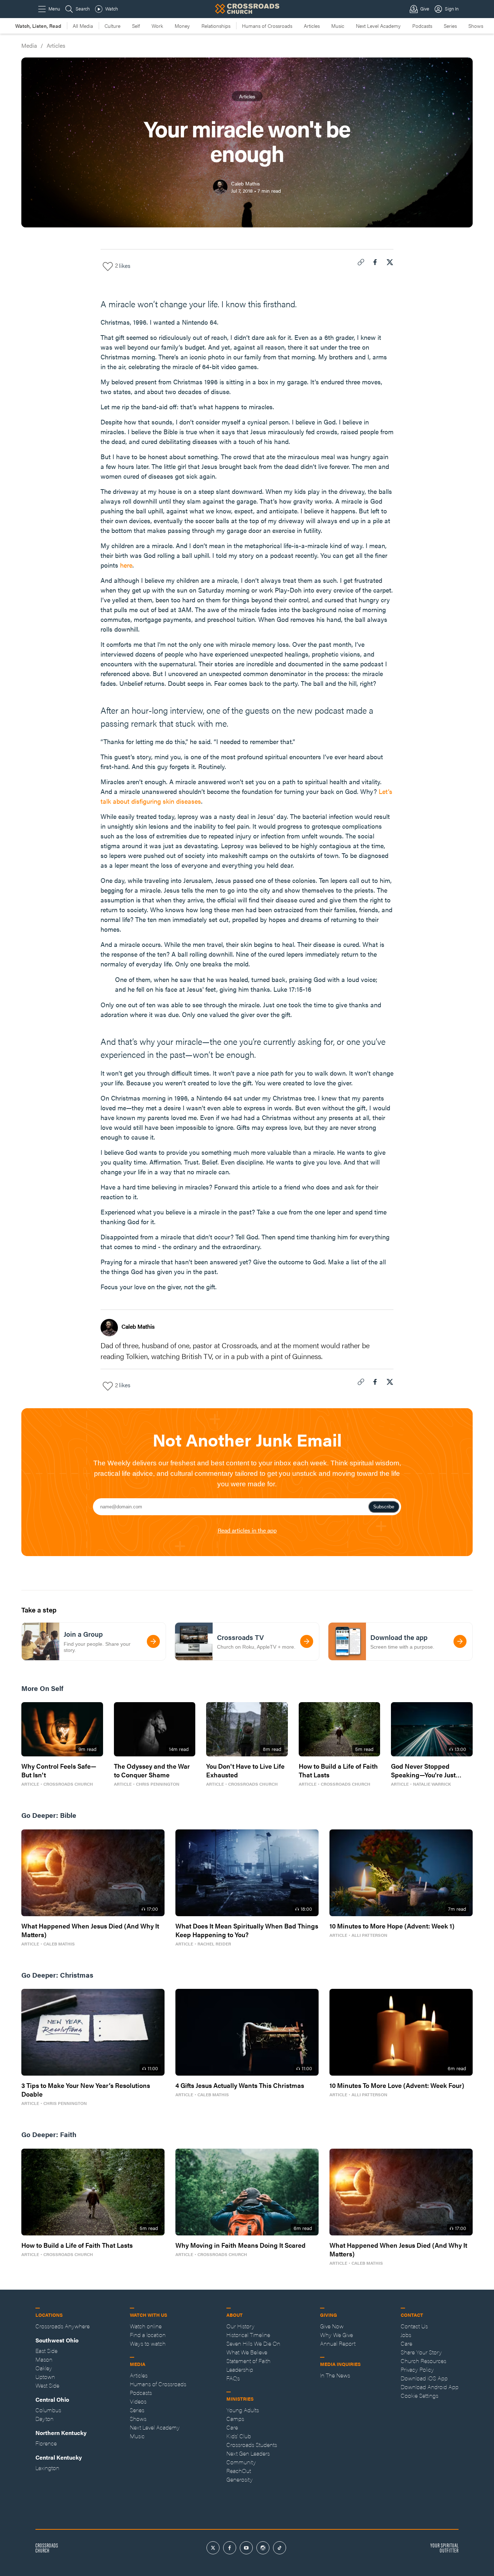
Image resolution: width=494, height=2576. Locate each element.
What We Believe (247, 2352)
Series (450, 26)
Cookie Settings (420, 2395)
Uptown (45, 2377)
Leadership (240, 2369)
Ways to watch (148, 2343)
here (126, 565)
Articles (312, 26)
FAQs (233, 2378)
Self (136, 26)
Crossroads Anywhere (63, 2326)
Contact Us (414, 2326)
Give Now (332, 2326)
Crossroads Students (252, 2445)
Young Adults (243, 2410)
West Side (47, 2385)
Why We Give (337, 2335)
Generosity (240, 2479)
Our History (240, 2326)
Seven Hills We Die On (253, 2343)
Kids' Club (239, 2436)
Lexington (47, 2468)
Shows (476, 26)
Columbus (48, 2410)
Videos (138, 2401)
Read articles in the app (247, 1530)
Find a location (148, 2335)
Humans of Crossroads (267, 26)
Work (157, 26)
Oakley (44, 2368)
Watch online (146, 2326)
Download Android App (430, 2387)
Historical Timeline (248, 2335)
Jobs (406, 2335)
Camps (235, 2419)
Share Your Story (421, 2352)
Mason (44, 2359)
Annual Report (338, 2343)
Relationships (216, 26)
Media (29, 45)
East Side (46, 2351)
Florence (46, 2443)
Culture (112, 26)
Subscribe (384, 1507)
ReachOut (239, 2471)
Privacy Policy (417, 2369)
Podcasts (422, 26)
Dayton (44, 2419)
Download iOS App (424, 2378)
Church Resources (423, 2361)
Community (241, 2462)
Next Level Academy (378, 26)
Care (232, 2427)
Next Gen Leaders (248, 2453)
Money (182, 26)
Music (338, 26)
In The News (335, 2375)
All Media (83, 26)
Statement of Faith (248, 2361)
